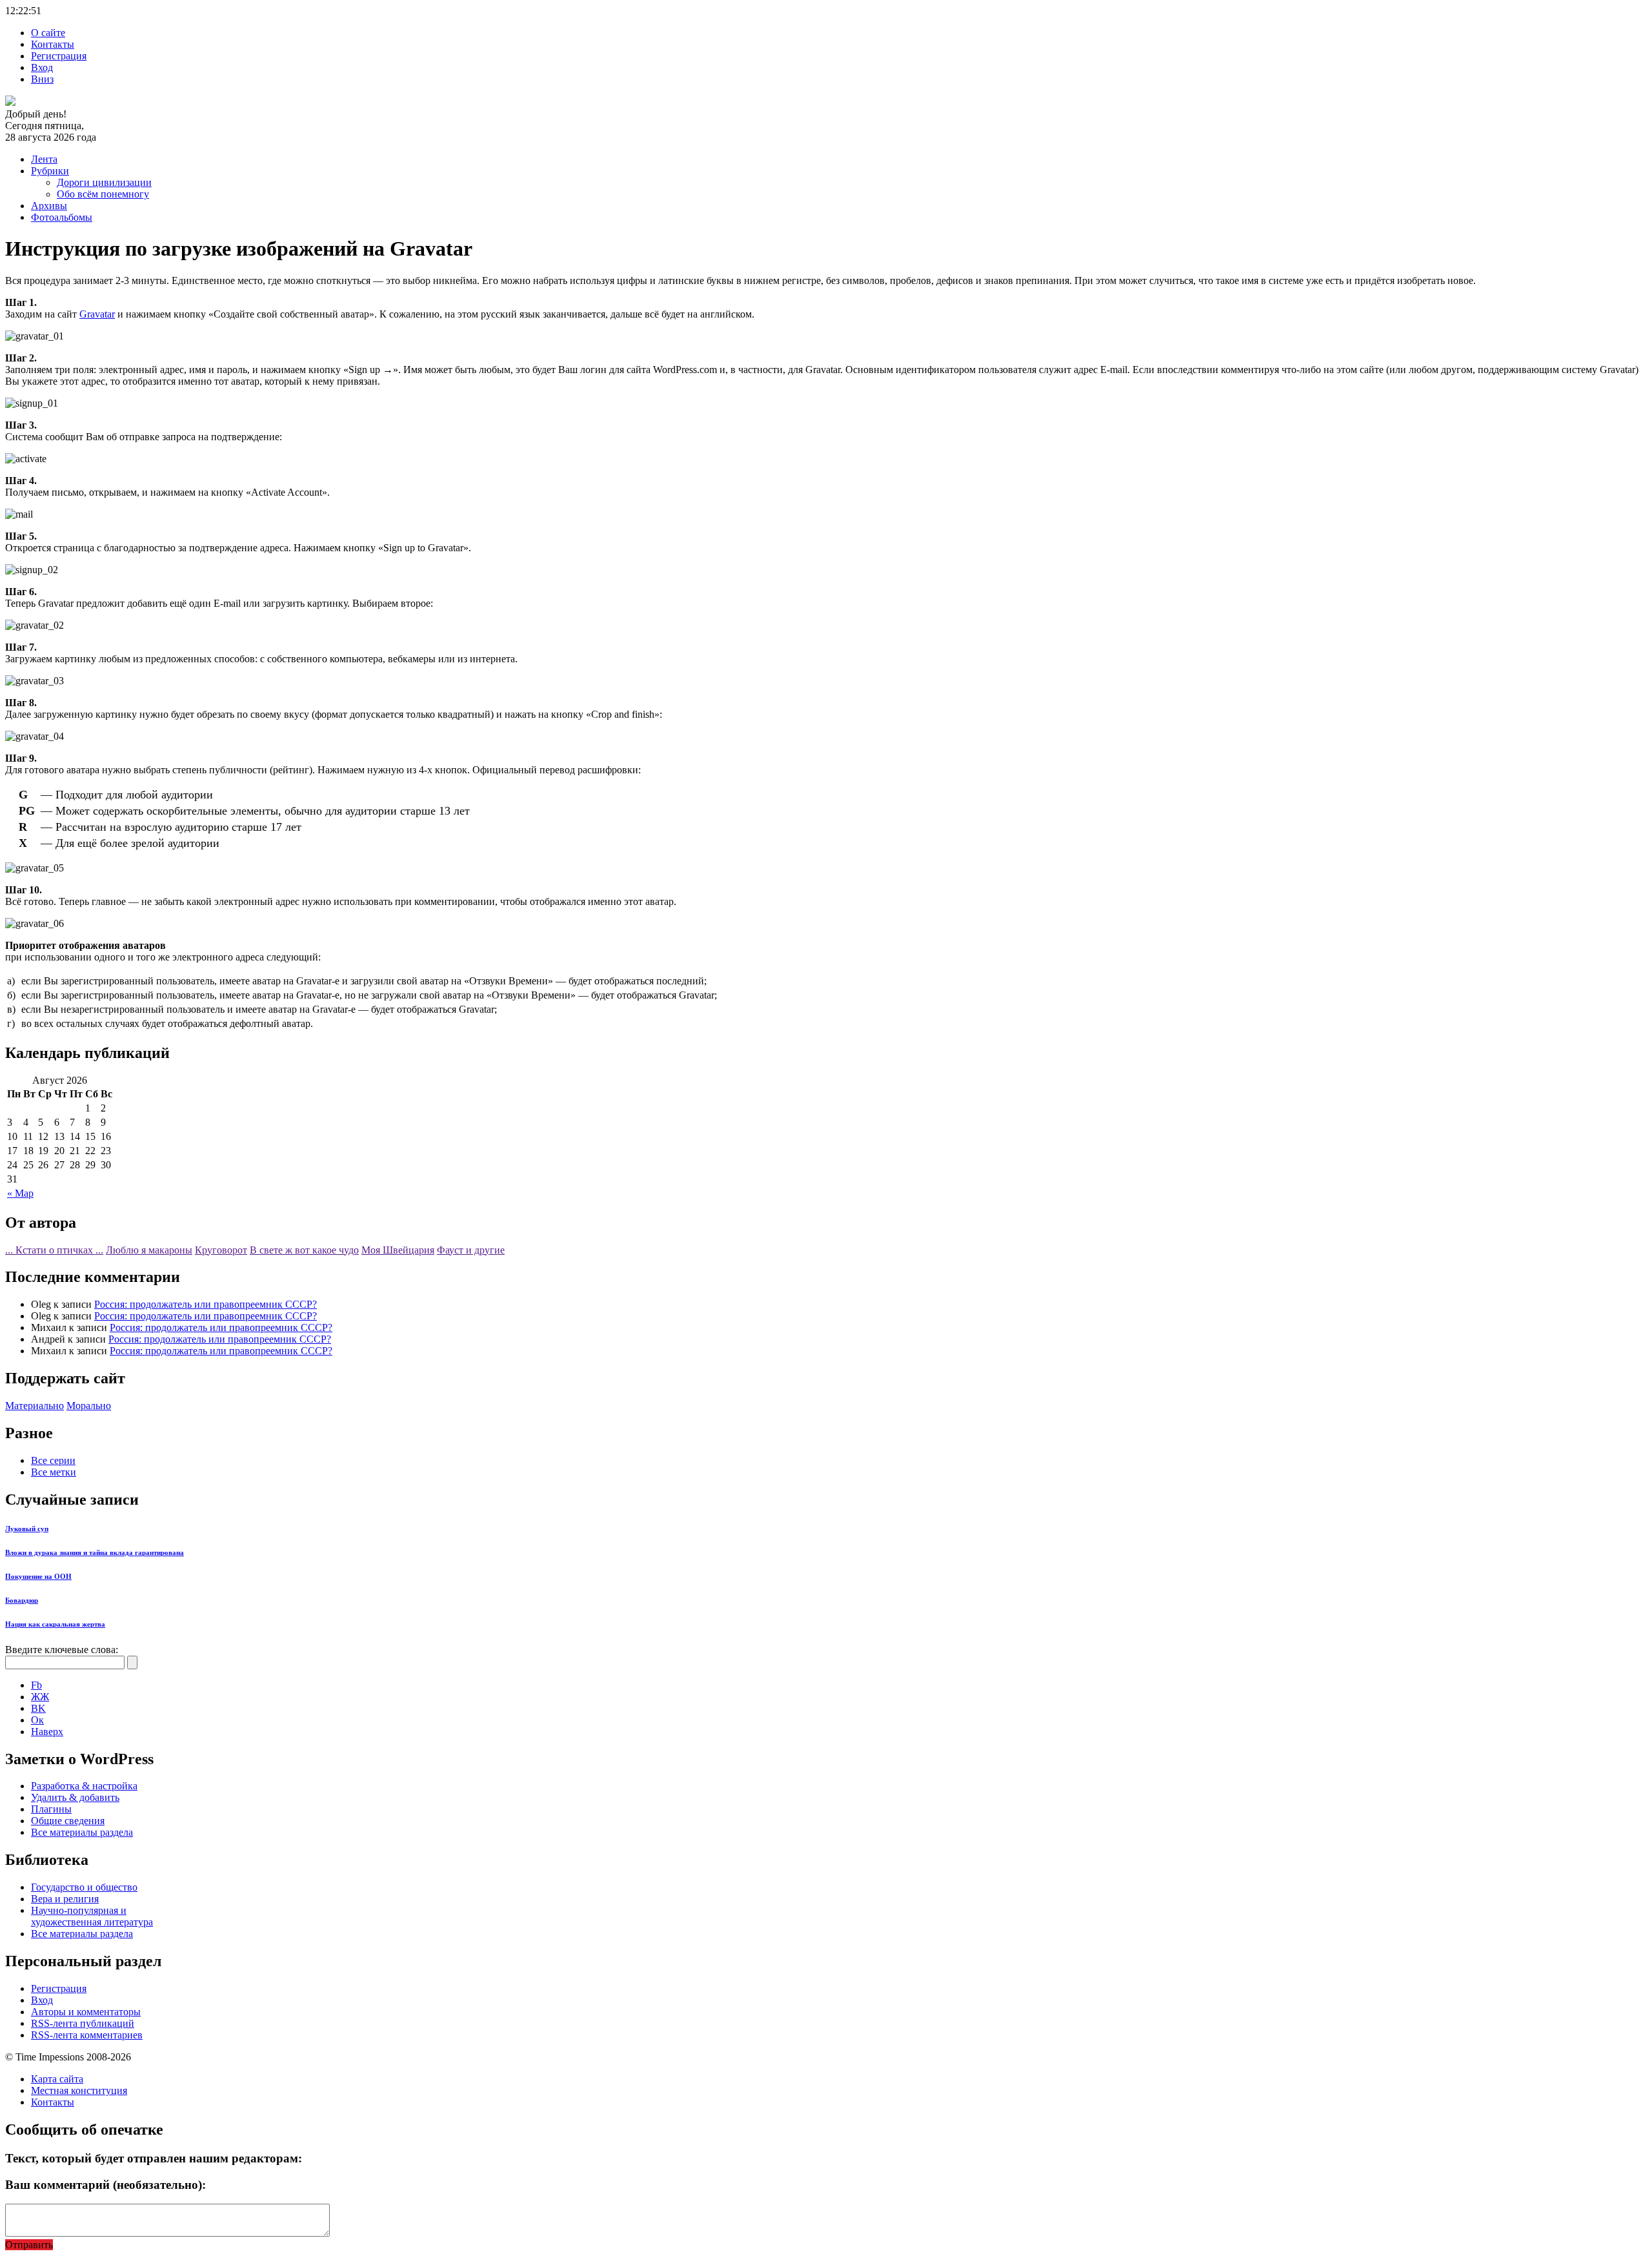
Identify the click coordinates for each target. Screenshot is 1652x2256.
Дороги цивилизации (104, 182)
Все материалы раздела (82, 1832)
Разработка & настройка (84, 1786)
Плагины (51, 1809)
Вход (42, 67)
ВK (38, 1708)
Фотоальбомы (62, 217)
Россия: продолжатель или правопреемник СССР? (206, 1304)
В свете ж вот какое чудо (304, 1250)
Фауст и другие (471, 1250)
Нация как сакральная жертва (55, 1624)
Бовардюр (22, 1600)
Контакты (53, 44)
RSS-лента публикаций (83, 2023)
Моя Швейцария (398, 1250)
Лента (44, 159)
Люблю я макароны (149, 1250)
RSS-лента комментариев (87, 2035)
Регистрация (59, 56)
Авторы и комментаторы (86, 2012)
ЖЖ (40, 1697)
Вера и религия (65, 1899)
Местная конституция (79, 2090)
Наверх (47, 1732)
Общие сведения (68, 1821)
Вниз (42, 79)
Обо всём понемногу (103, 194)
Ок (37, 1720)
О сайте (48, 33)
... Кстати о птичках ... (54, 1250)
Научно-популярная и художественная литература (92, 1916)
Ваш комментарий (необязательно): (106, 2185)
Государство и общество (84, 1887)
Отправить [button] (29, 2245)
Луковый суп (27, 1529)
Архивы (49, 206)
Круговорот (221, 1250)
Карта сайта (57, 2079)
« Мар (20, 1193)
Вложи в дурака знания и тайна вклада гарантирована (95, 1552)
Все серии (53, 1460)
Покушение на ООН (38, 1576)
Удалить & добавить (75, 1797)
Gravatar (97, 314)
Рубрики (50, 171)
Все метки (54, 1472)
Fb (36, 1685)
